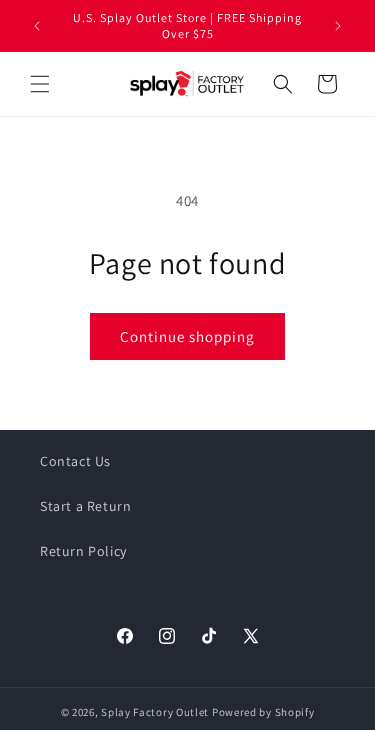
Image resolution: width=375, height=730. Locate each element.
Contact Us (75, 461)
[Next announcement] (338, 26)
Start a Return (85, 506)
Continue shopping (187, 336)
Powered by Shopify (263, 712)
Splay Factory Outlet (155, 712)
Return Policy (83, 551)
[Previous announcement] (37, 26)
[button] (40, 84)
